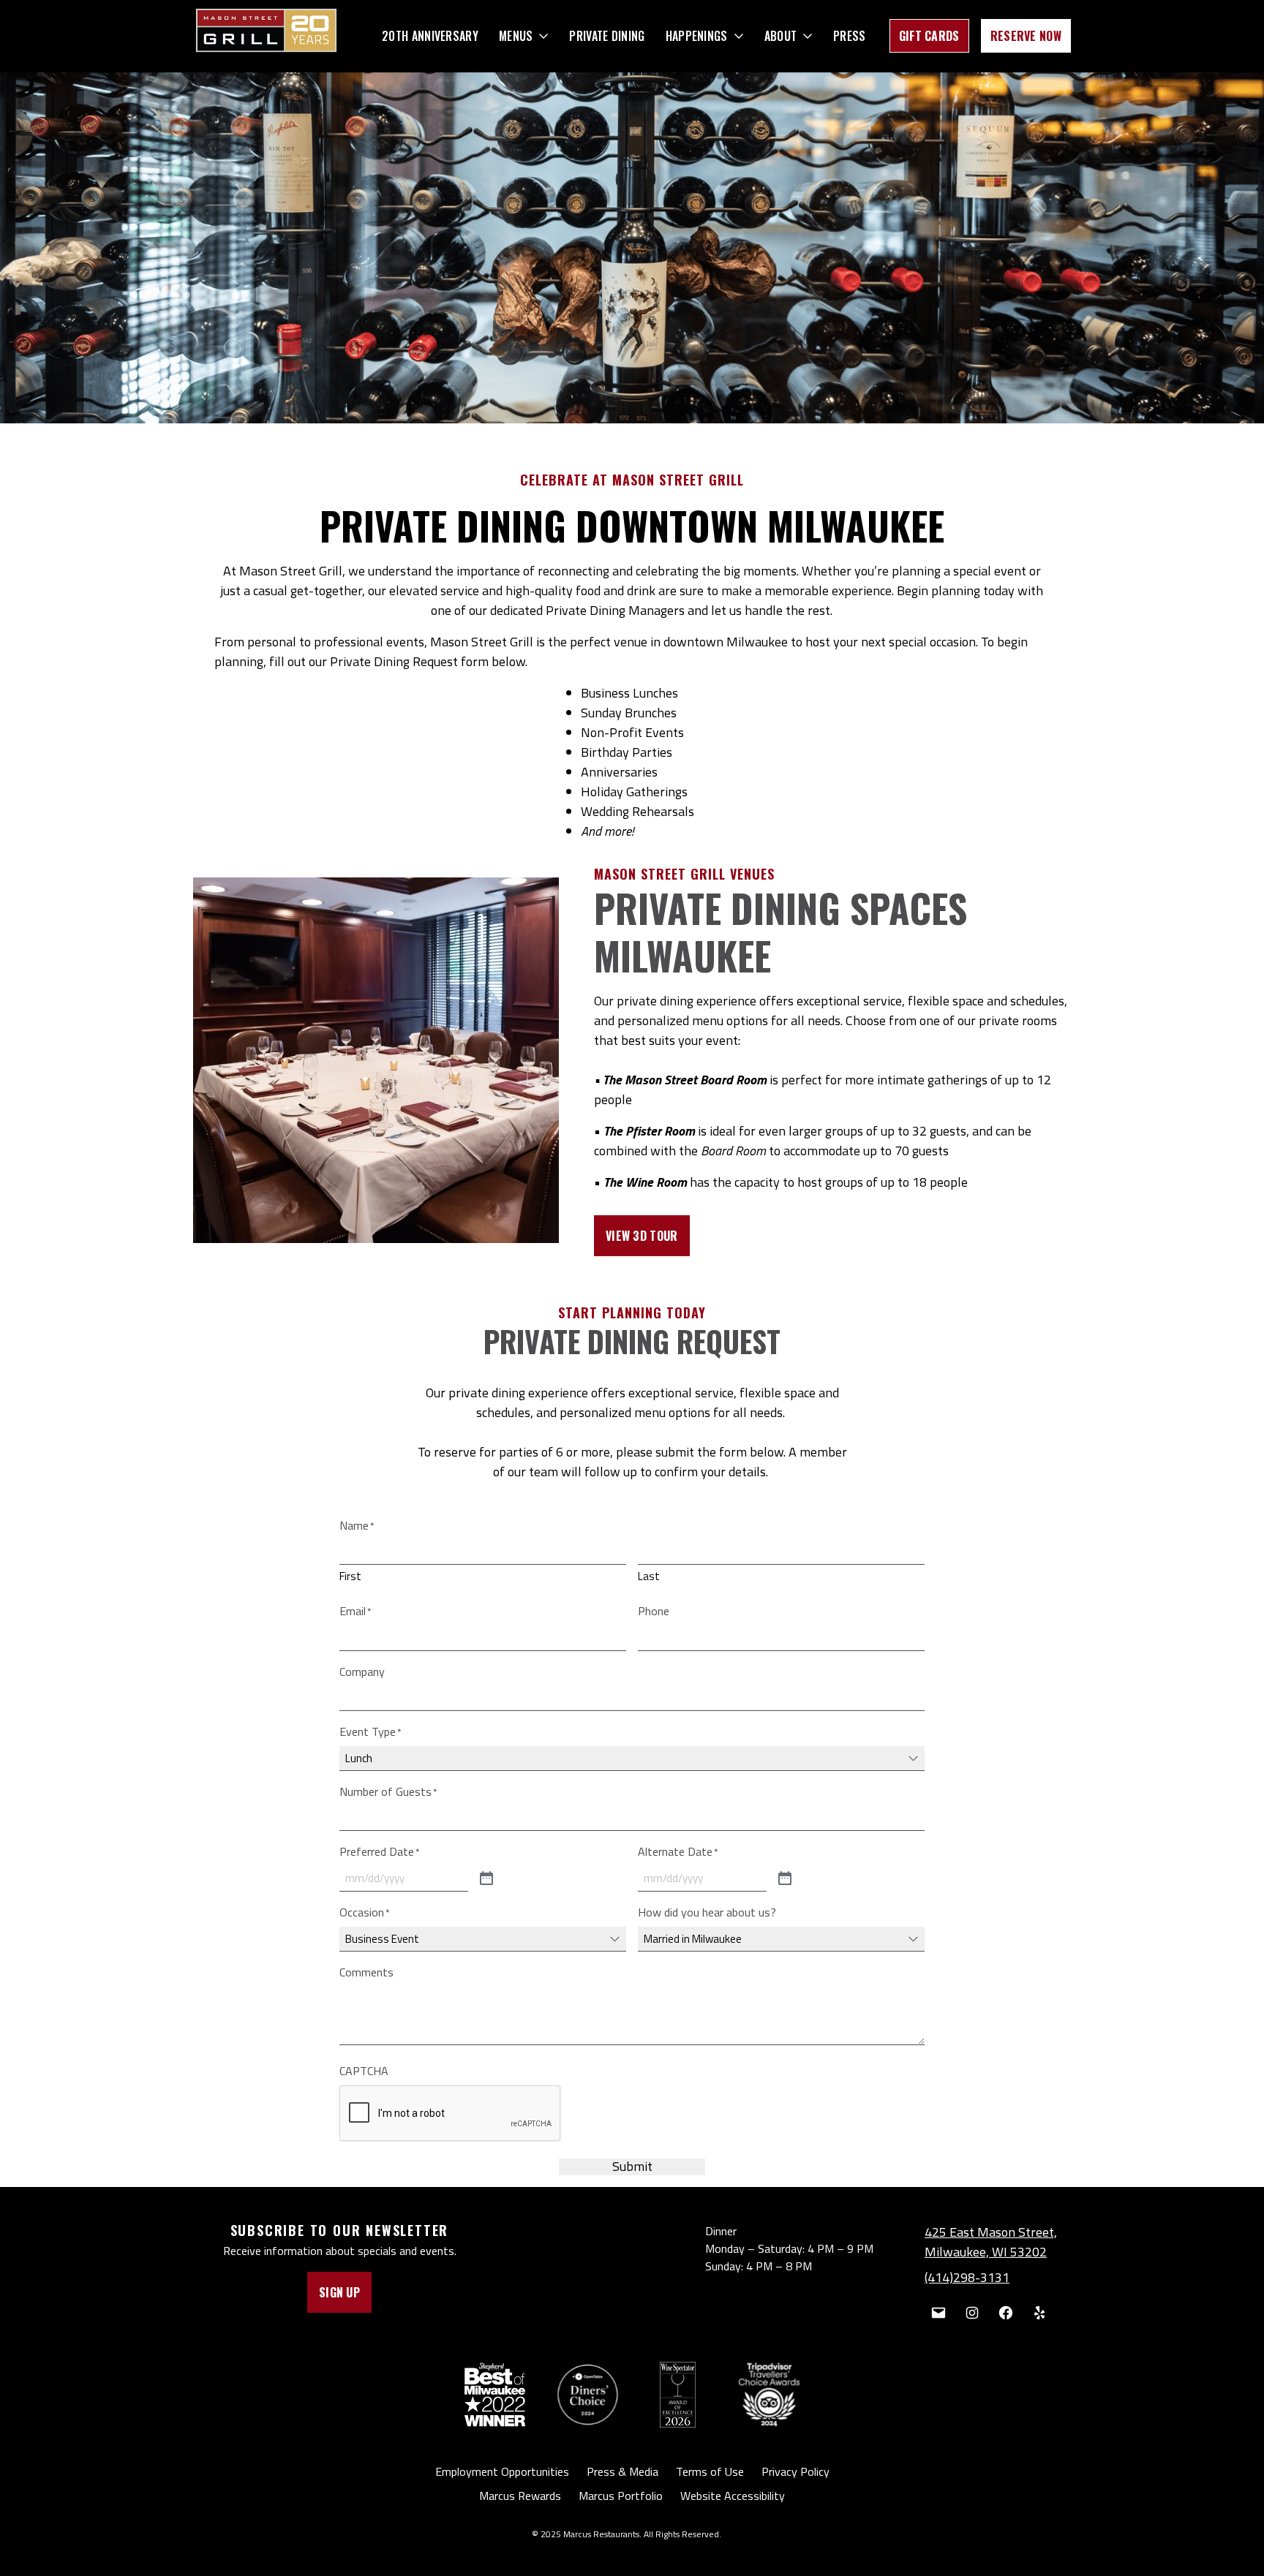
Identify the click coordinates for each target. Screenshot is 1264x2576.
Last (649, 1576)
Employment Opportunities (502, 2471)
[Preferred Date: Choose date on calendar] (486, 1879)
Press (850, 36)
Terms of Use (710, 2471)
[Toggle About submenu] (808, 36)
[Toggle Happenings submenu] (739, 36)
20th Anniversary (430, 36)
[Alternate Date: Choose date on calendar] (785, 1879)
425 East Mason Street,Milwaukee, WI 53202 (991, 2242)
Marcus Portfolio (621, 2496)
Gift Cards (929, 36)
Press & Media (622, 2471)
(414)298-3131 (967, 2277)
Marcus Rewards (520, 2496)
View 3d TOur (642, 1236)
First (350, 1576)
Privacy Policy (795, 2471)
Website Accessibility (733, 2496)
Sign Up (339, 2292)
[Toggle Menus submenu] (543, 36)
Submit (632, 2167)
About (781, 36)
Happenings (697, 36)
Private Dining (607, 36)
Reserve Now (1026, 36)
